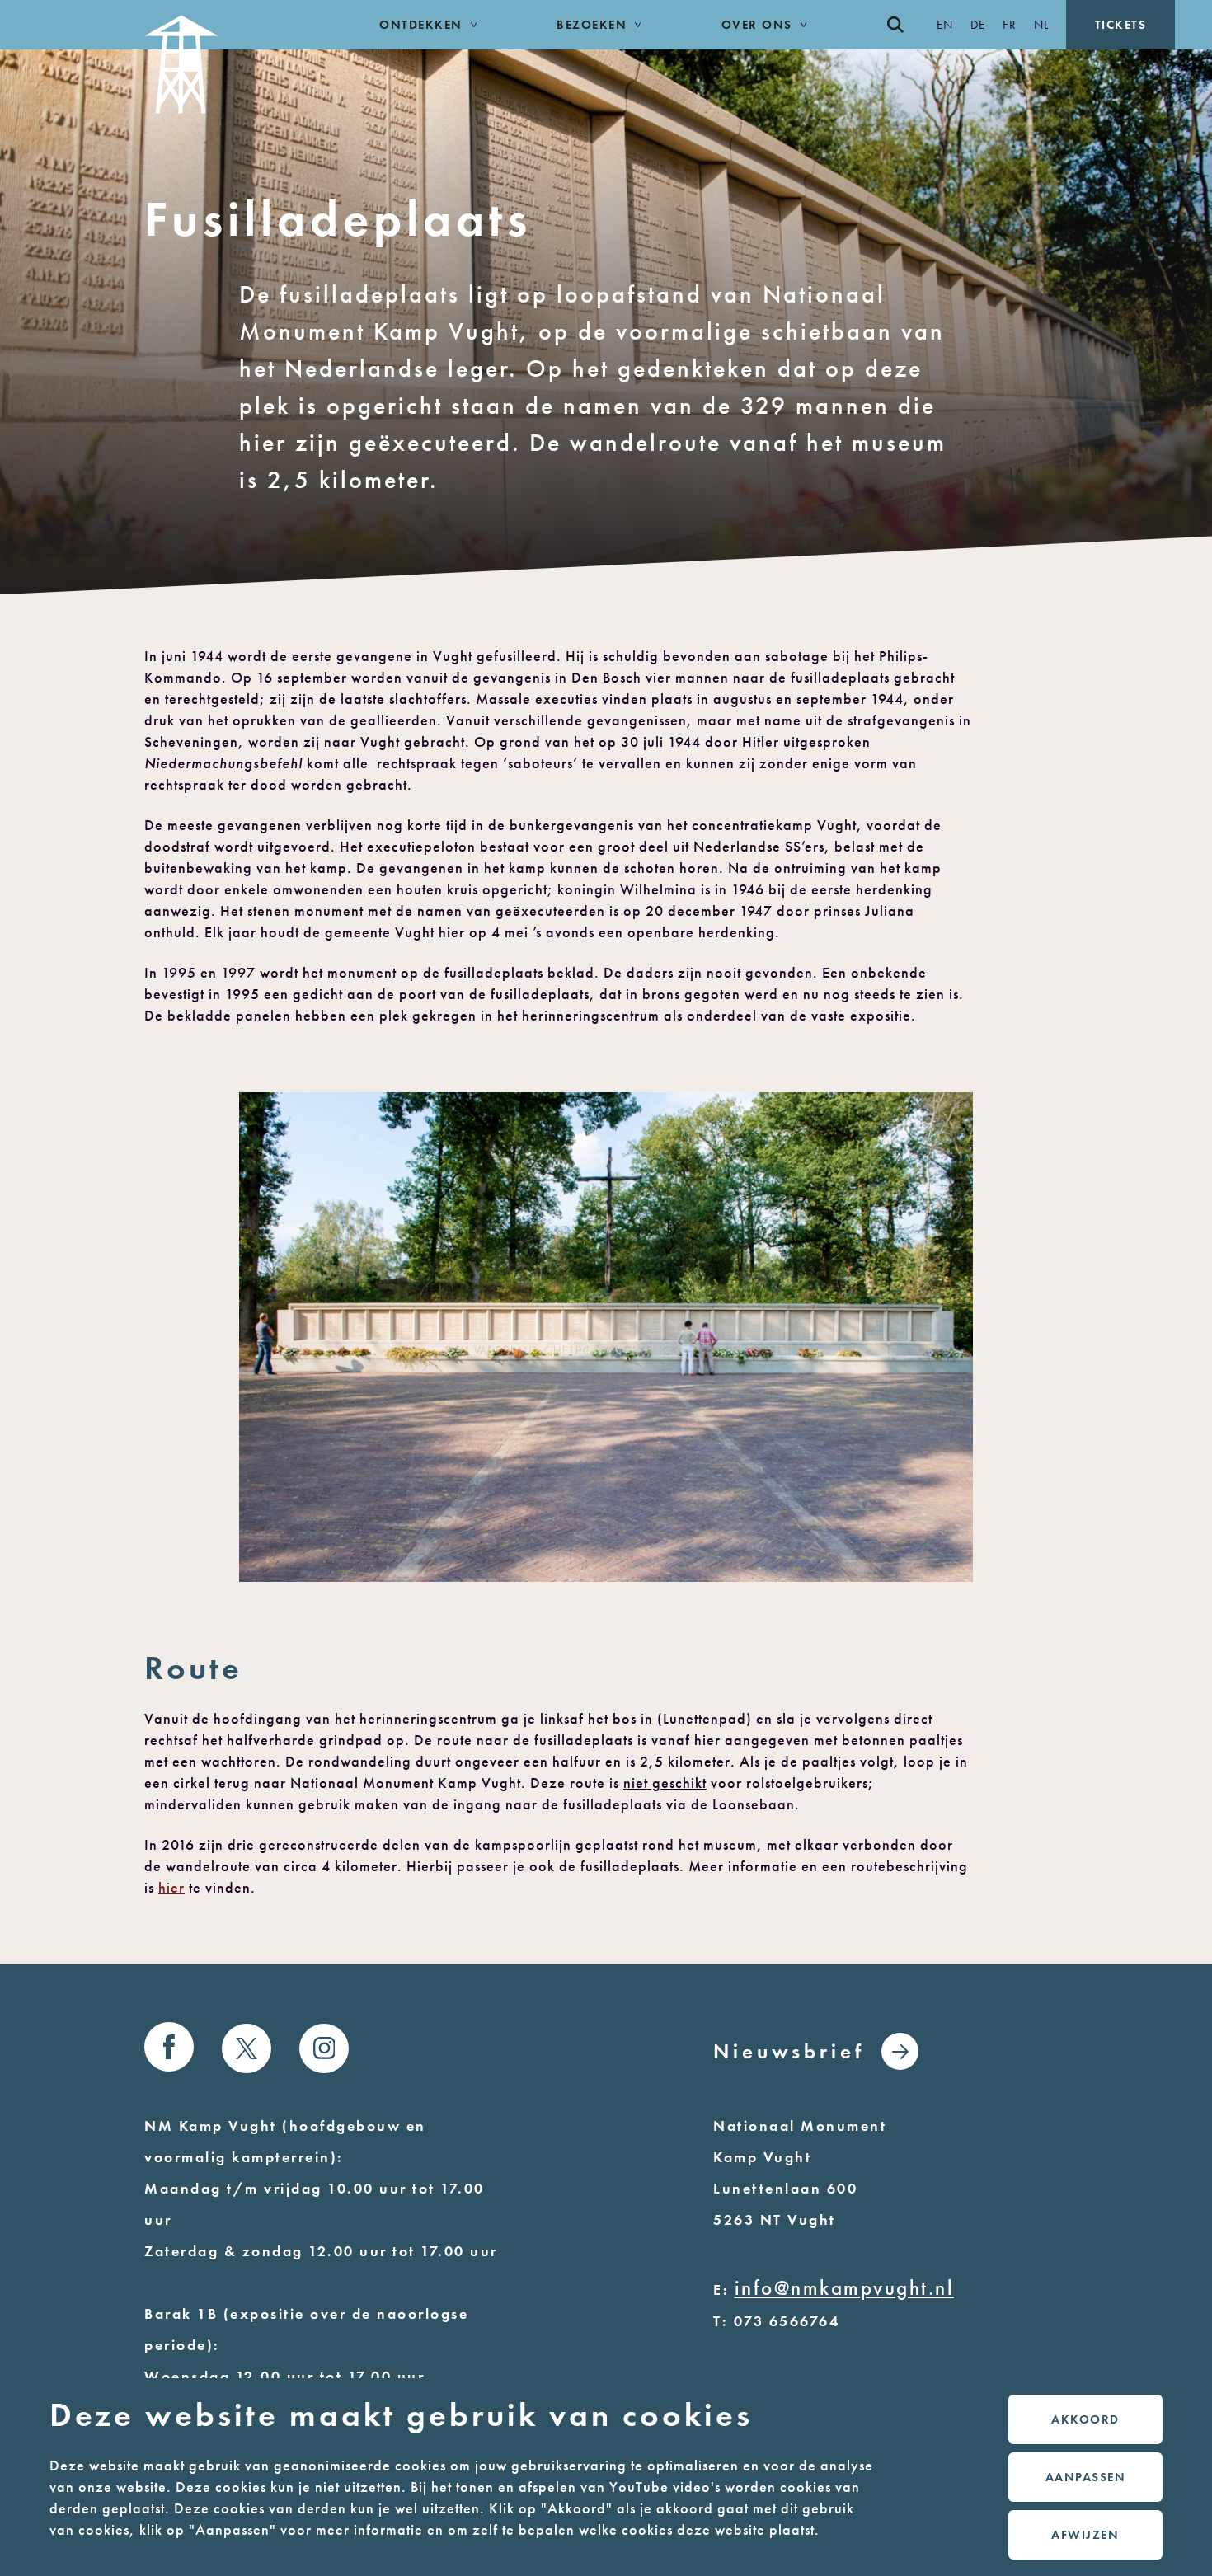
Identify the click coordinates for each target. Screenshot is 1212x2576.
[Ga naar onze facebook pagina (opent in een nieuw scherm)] (169, 2047)
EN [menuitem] (945, 25)
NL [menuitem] (1042, 25)
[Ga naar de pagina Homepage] (224, 57)
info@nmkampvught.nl (845, 2288)
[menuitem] (904, 25)
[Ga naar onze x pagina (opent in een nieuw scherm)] (247, 2048)
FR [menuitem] (1010, 25)
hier (171, 1888)
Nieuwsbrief (789, 2051)
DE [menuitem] (978, 25)
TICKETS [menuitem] (1121, 25)
